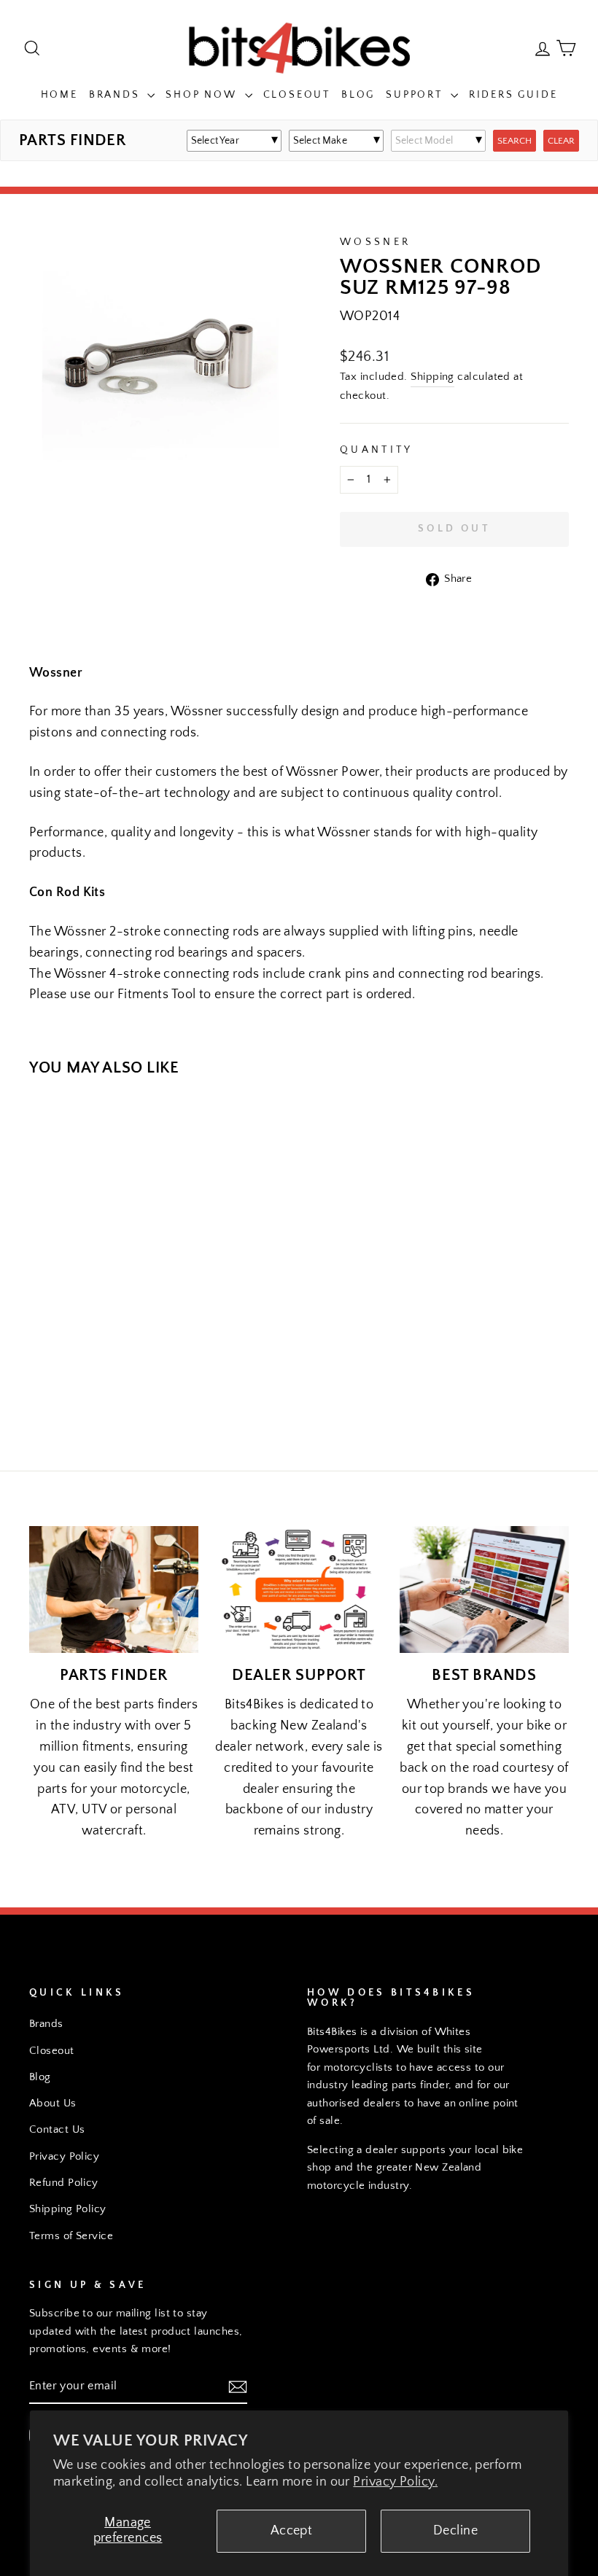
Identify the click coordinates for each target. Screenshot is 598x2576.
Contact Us (57, 2129)
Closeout (297, 95)
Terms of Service (71, 2236)
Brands (117, 95)
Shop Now (203, 95)
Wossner (375, 242)
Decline (455, 2531)
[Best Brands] (484, 1589)
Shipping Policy (68, 2209)
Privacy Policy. (395, 2482)
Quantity (377, 450)
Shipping (432, 377)
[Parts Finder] (114, 1589)
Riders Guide (513, 95)
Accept (292, 2531)
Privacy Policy (64, 2156)
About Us (53, 2103)
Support (416, 95)
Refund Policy (64, 2183)
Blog (358, 95)
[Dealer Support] (299, 1589)
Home (59, 95)
